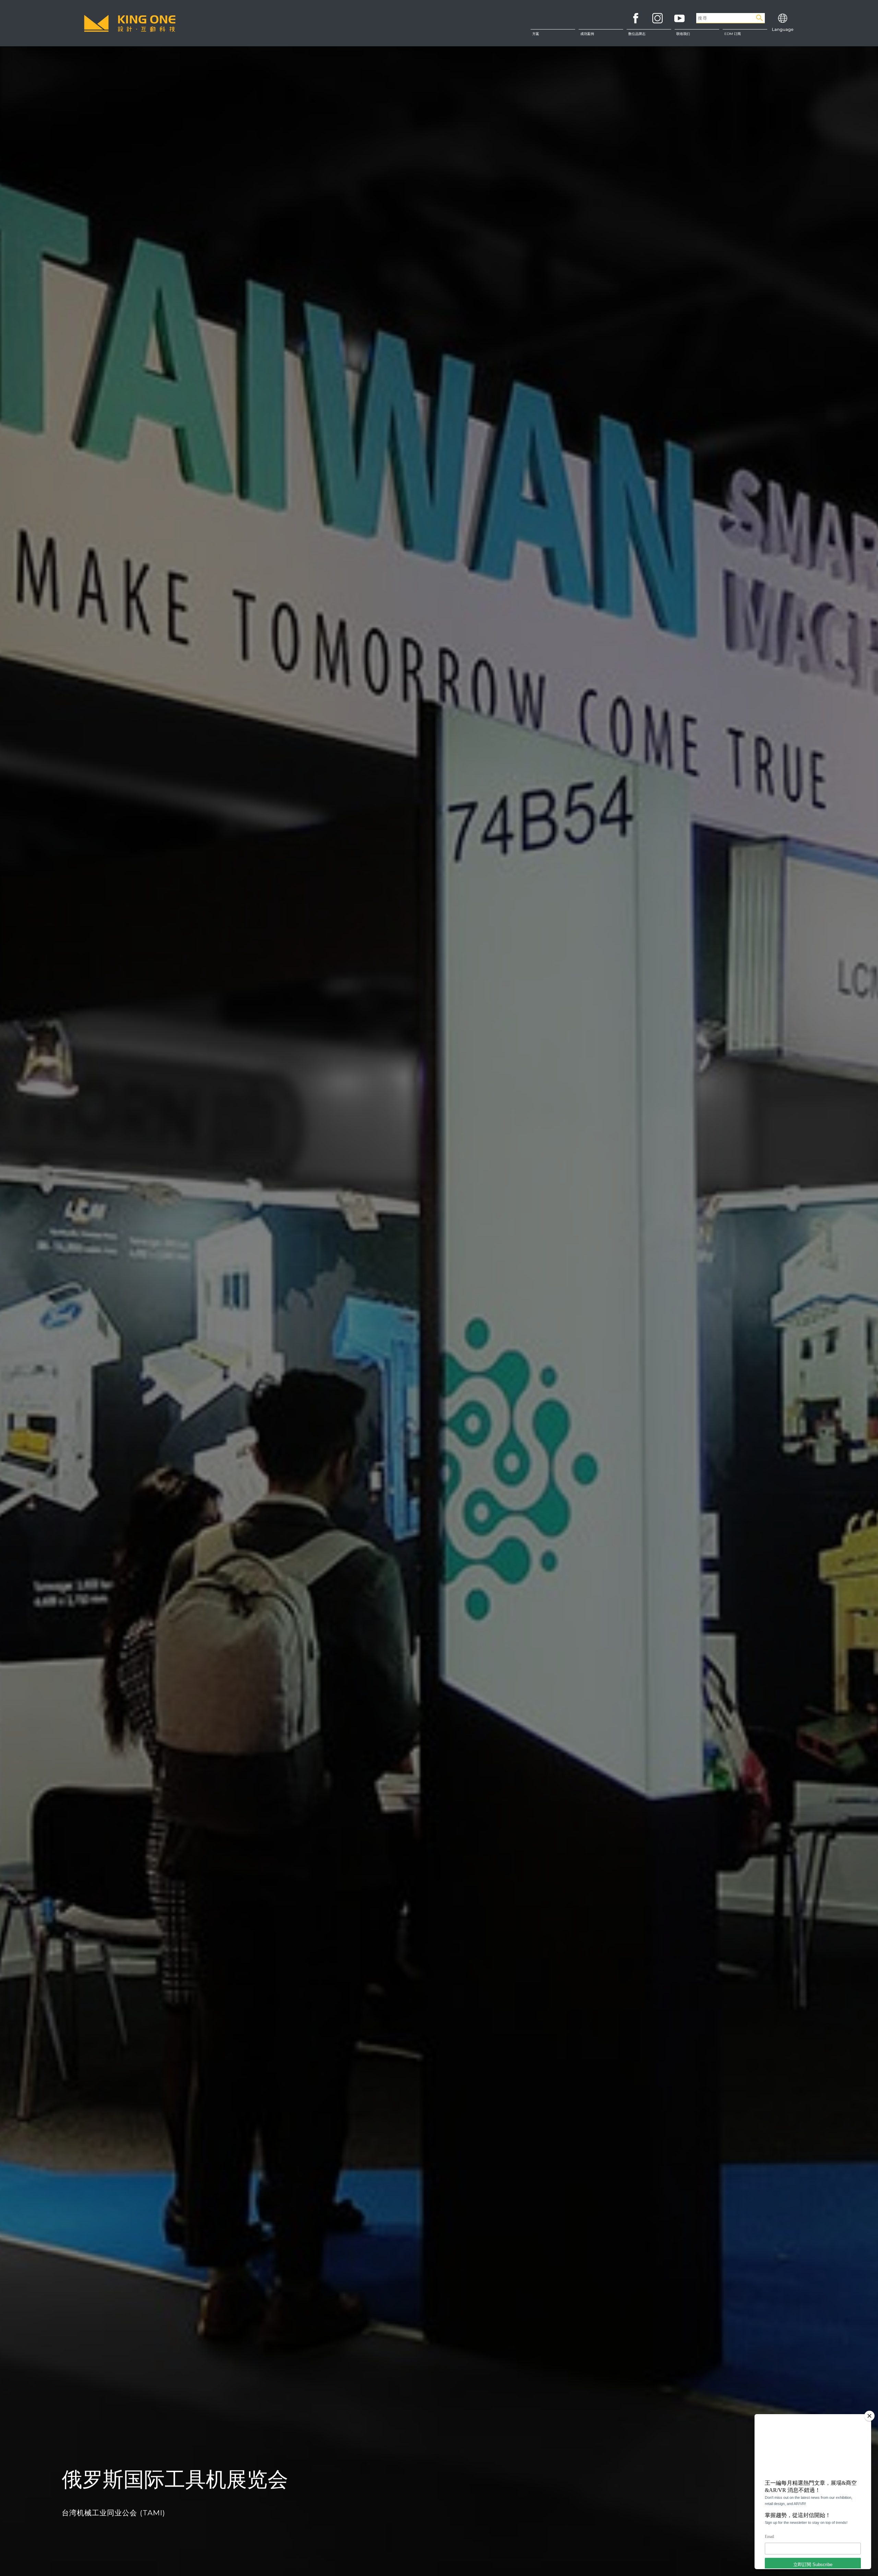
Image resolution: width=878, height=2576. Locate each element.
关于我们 (697, 37)
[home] (130, 23)
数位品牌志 (637, 34)
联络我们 (697, 51)
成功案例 (587, 34)
